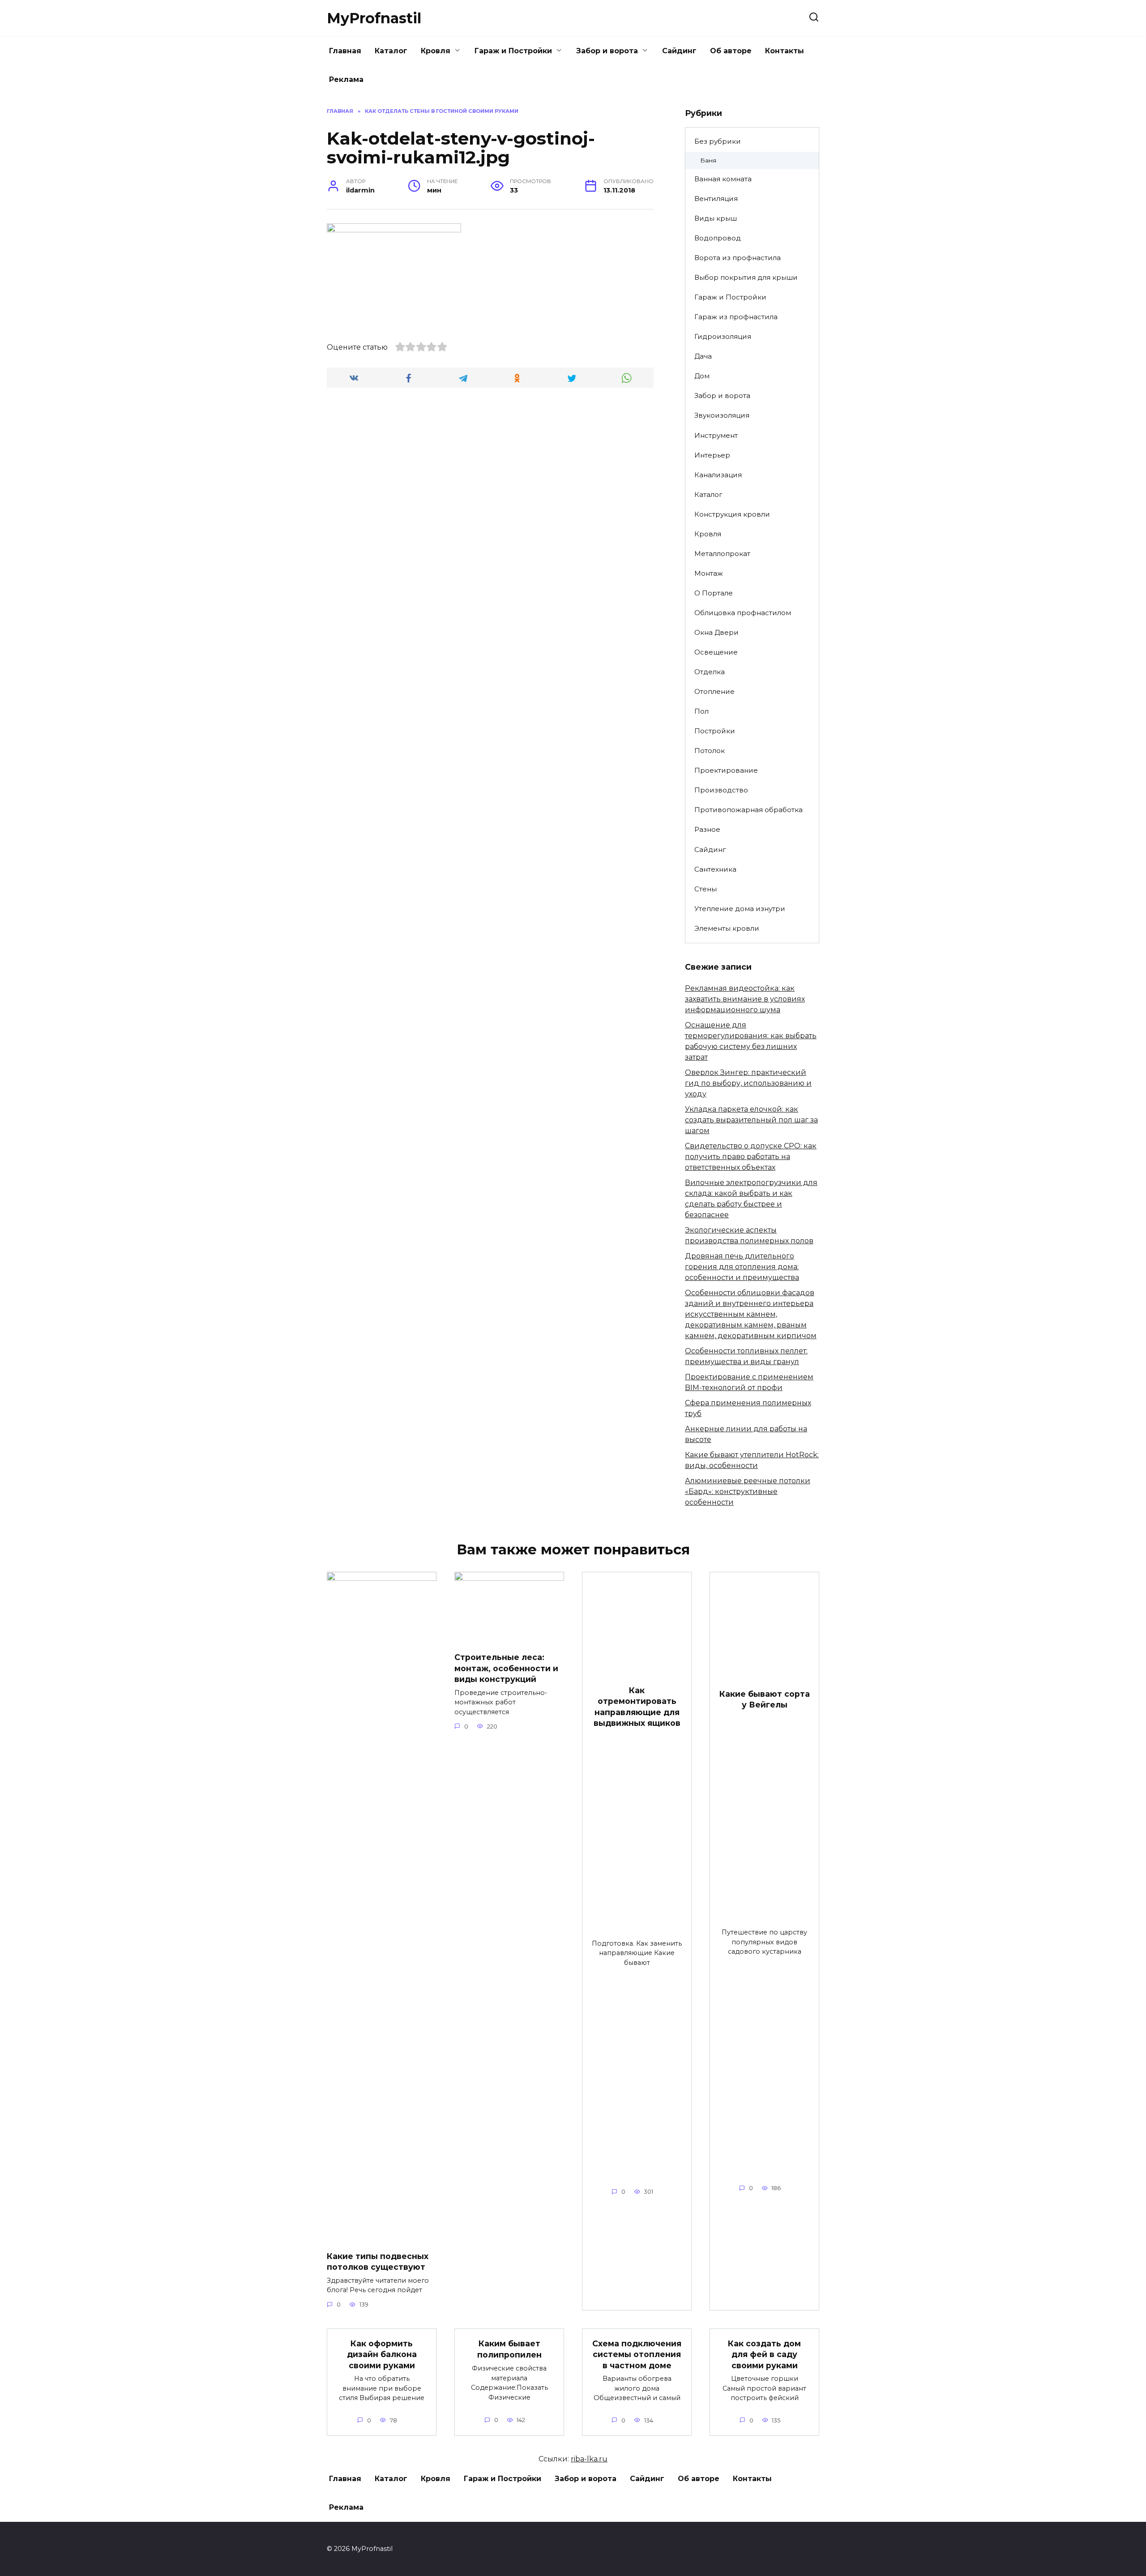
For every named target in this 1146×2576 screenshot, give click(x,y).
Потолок (710, 751)
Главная (345, 51)
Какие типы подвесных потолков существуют (378, 2261)
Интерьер (712, 455)
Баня (708, 160)
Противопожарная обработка (748, 810)
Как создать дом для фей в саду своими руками (764, 2354)
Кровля (436, 51)
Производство (721, 790)
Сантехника (715, 869)
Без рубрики (718, 141)
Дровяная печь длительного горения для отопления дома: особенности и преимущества (742, 1267)
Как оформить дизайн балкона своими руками (382, 2354)
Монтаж (709, 573)
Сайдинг (679, 51)
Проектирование (726, 770)
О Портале (714, 593)
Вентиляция (716, 199)
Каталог (391, 51)
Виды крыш (716, 218)
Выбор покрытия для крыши (746, 277)
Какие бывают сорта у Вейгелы (765, 1699)
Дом (702, 376)
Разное (707, 829)
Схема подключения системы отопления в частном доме (637, 2354)
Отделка (710, 672)
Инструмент (716, 435)
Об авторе (731, 51)
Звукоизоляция (722, 415)
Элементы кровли (727, 928)
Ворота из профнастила (738, 258)
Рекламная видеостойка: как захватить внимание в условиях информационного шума (745, 999)
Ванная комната (723, 179)
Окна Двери (716, 632)
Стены (706, 889)
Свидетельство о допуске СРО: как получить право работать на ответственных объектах (751, 1157)
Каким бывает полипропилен (509, 2349)
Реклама (346, 79)
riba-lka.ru (589, 2459)
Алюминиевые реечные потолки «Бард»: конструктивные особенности (748, 1491)
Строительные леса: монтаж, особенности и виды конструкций (506, 1668)
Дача (703, 356)
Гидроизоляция (723, 336)
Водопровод (718, 238)
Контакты (785, 51)
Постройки (715, 731)
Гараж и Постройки (513, 51)
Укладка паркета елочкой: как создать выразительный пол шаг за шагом (751, 1120)
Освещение (716, 652)
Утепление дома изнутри (740, 909)
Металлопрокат (722, 554)
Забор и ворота (607, 51)
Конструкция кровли (732, 514)
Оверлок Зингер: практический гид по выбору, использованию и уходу (748, 1083)
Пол (701, 711)
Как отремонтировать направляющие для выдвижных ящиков (637, 1706)
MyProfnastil (374, 18)
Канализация (718, 475)
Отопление (714, 691)
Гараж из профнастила (736, 317)
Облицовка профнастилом (743, 613)
